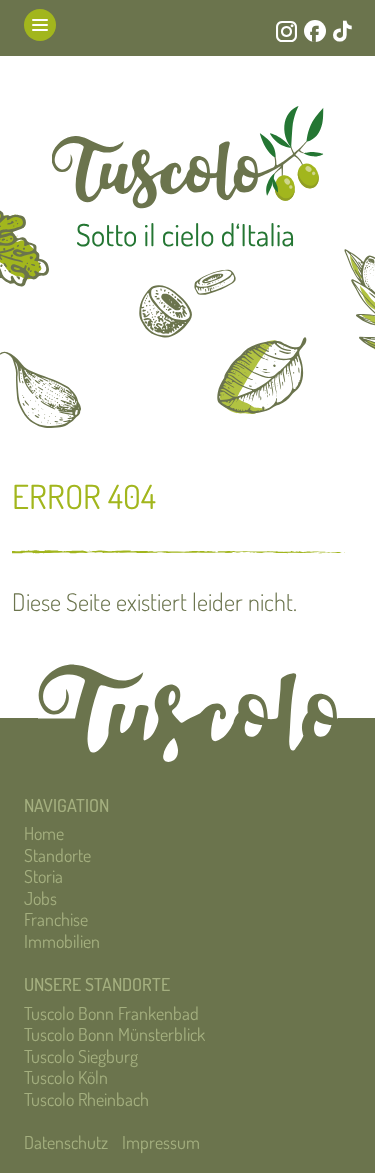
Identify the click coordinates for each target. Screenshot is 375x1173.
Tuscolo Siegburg (81, 1056)
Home (44, 833)
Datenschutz (66, 1142)
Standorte (57, 855)
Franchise (56, 919)
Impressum (161, 1142)
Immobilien (62, 941)
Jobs (40, 898)
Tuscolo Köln (66, 1077)
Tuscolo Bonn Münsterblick (114, 1034)
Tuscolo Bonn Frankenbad (111, 1013)
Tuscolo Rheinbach (86, 1099)
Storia (43, 876)
